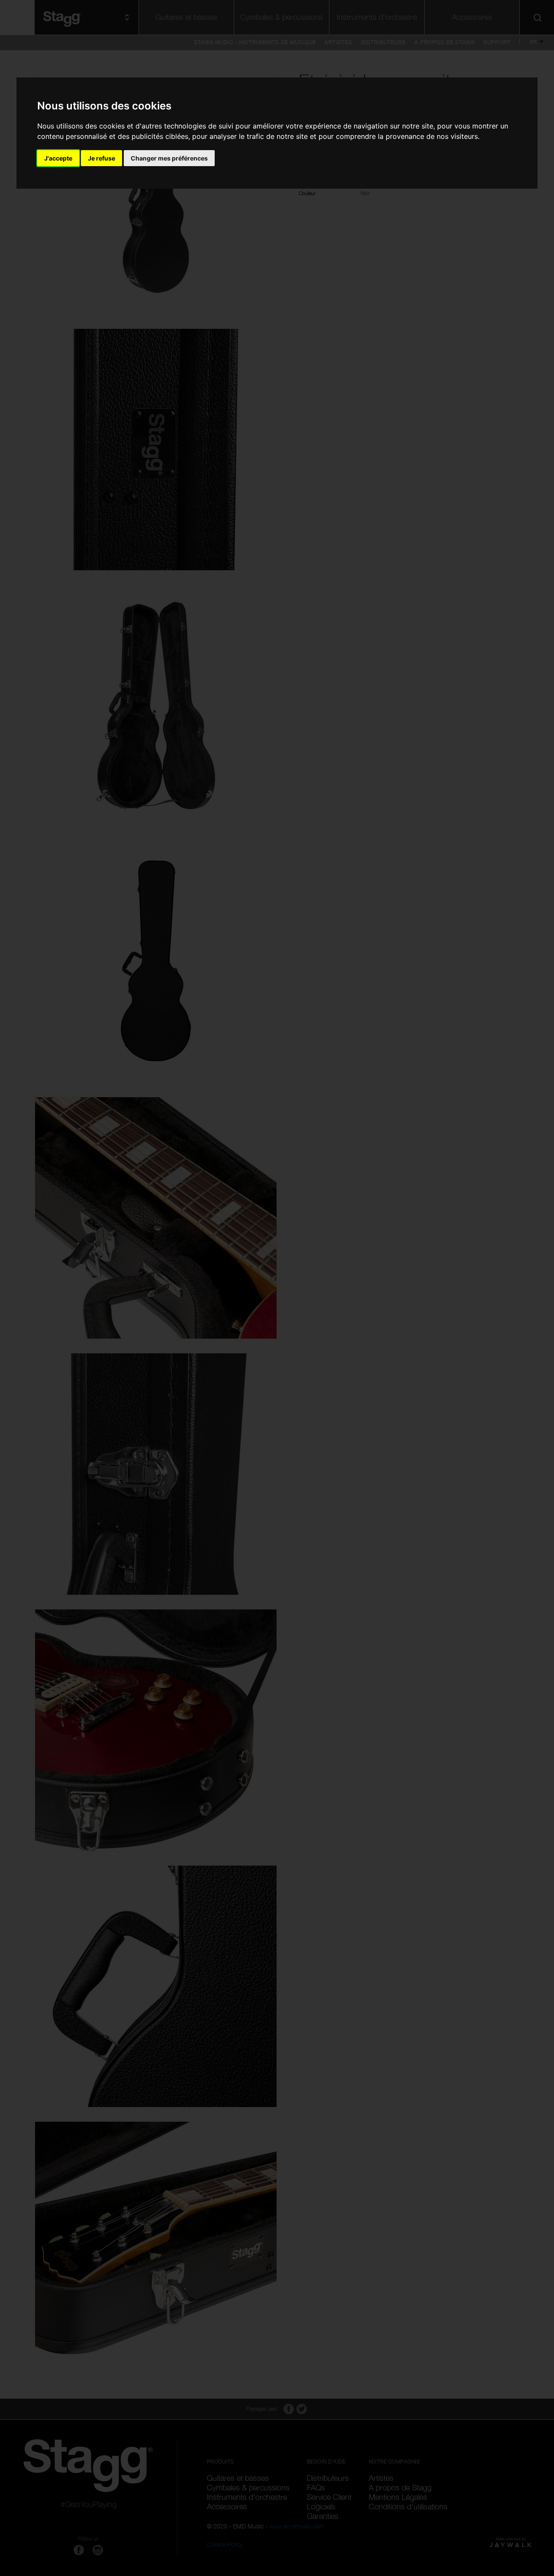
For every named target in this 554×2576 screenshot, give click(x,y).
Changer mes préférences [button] (169, 158)
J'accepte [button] (58, 158)
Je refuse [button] (101, 158)
